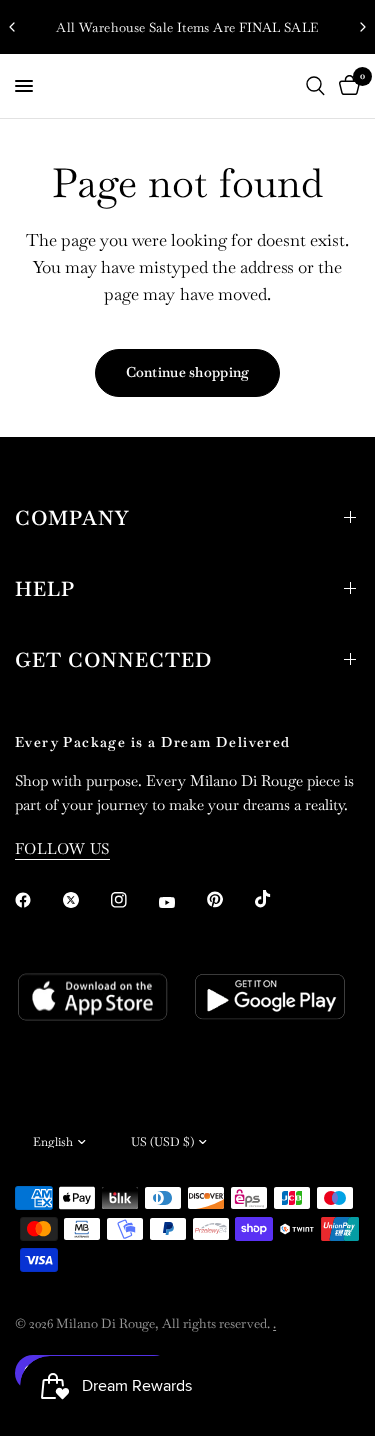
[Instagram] (133, 900)
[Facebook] (37, 900)
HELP (45, 589)
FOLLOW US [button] (62, 848)
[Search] (315, 86)
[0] (346, 86)
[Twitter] (85, 900)
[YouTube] (181, 902)
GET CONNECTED (113, 660)
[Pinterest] (229, 899)
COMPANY (72, 518)
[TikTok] (277, 899)
